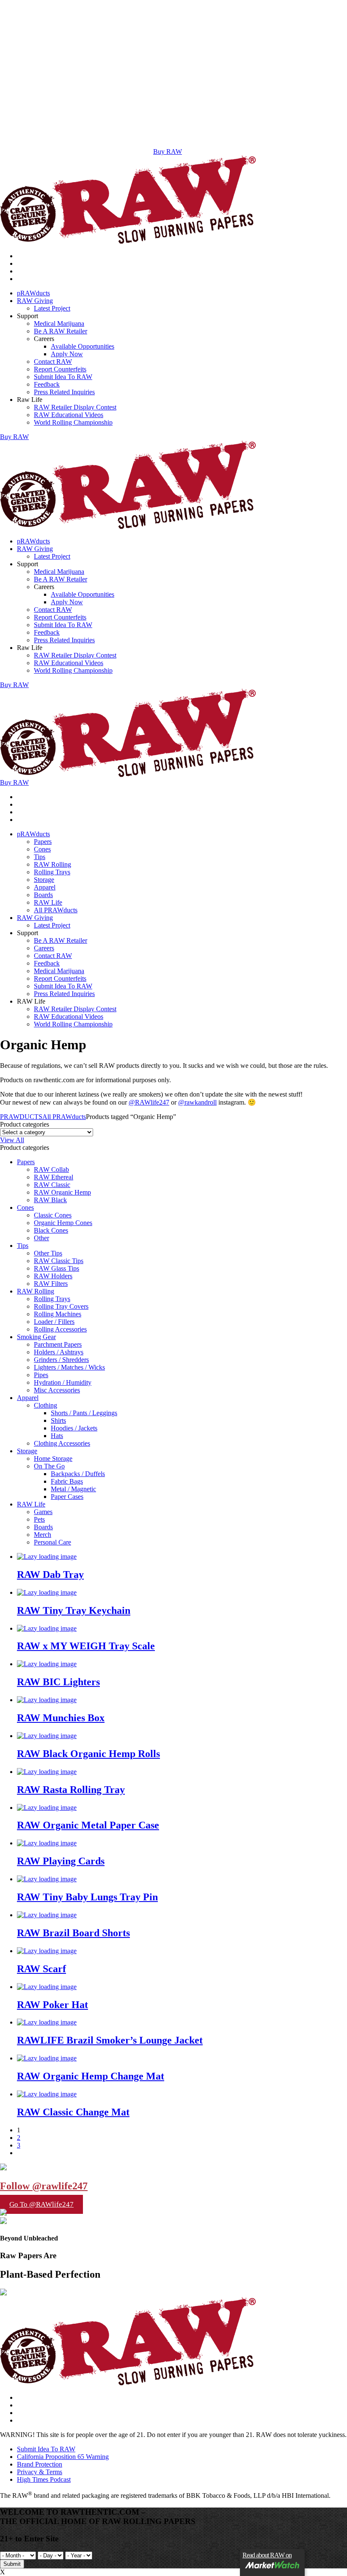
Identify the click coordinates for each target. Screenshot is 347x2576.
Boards (43, 895)
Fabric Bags (67, 1481)
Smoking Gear (36, 1337)
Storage (44, 880)
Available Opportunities (83, 346)
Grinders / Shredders (61, 1360)
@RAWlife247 (149, 1102)
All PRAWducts (56, 910)
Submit (12, 2564)
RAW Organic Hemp (62, 1192)
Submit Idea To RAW (63, 377)
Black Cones (51, 1230)
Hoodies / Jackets (74, 1428)
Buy (14, 437)
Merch (43, 1535)
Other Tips (48, 1253)
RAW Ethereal (54, 1177)
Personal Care (52, 1542)
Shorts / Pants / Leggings (84, 1413)
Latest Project (52, 308)
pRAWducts (33, 293)
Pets (39, 1519)
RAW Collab (51, 1169)
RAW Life (48, 902)
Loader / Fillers (54, 1322)
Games (43, 1512)
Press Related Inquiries (64, 392)
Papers (43, 842)
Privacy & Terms (40, 2472)
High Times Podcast (44, 2479)
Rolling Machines (58, 1314)
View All (12, 1140)
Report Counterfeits (60, 369)
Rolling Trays (52, 872)
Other (41, 1238)
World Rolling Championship (73, 422)
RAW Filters (51, 1284)
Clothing (45, 1405)
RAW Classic (52, 1185)
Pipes (41, 1375)
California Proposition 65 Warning (63, 2457)
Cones (42, 849)
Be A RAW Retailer (61, 331)
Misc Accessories (57, 1390)
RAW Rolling (52, 864)
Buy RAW (168, 151)
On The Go (49, 1466)
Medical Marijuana (59, 323)
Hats (57, 1436)
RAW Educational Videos (69, 415)
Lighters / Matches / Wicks (69, 1367)
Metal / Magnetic (73, 1489)
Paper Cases (67, 1497)
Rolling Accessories (60, 1329)
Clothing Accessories (62, 1443)
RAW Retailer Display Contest (75, 407)
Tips (40, 857)
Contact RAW (53, 362)
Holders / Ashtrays (59, 1352)
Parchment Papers (58, 1344)
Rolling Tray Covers (61, 1306)
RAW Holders (53, 1276)
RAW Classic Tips (59, 1261)
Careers (44, 948)
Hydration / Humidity (63, 1382)
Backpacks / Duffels (78, 1474)
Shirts (58, 1420)
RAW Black (50, 1200)
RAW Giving (35, 301)
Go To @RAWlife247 (41, 2204)
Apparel (45, 887)
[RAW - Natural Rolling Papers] (128, 241)
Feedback (47, 384)
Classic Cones (53, 1215)
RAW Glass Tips (56, 1268)
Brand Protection (40, 2464)
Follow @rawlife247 (44, 2186)
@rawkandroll (197, 1102)
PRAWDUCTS (21, 1117)
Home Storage (53, 1459)
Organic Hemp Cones (63, 1223)
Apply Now (67, 354)
